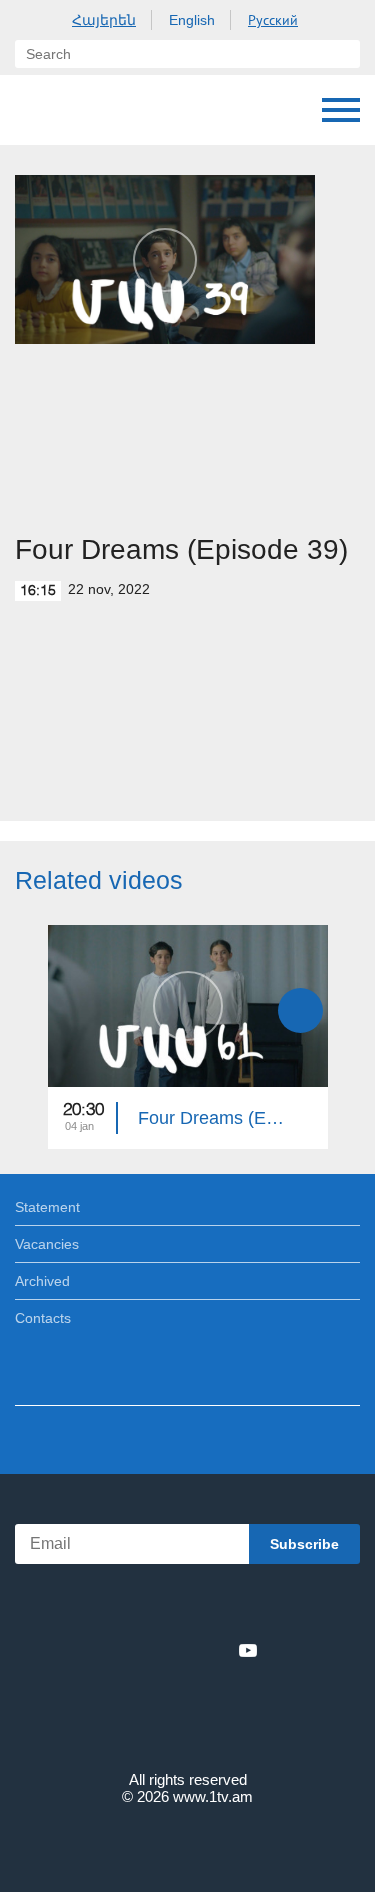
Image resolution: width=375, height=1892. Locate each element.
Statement (47, 1207)
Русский (273, 20)
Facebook (118, 1650)
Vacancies (47, 1244)
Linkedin (181, 1650)
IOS (131, 1606)
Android (243, 1606)
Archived (42, 1281)
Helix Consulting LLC (188, 1843)
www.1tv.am (213, 1796)
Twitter (147, 1650)
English (192, 20)
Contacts (43, 1318)
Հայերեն (104, 20)
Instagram (215, 1650)
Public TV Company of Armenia (35, 110)
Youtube (248, 1650)
